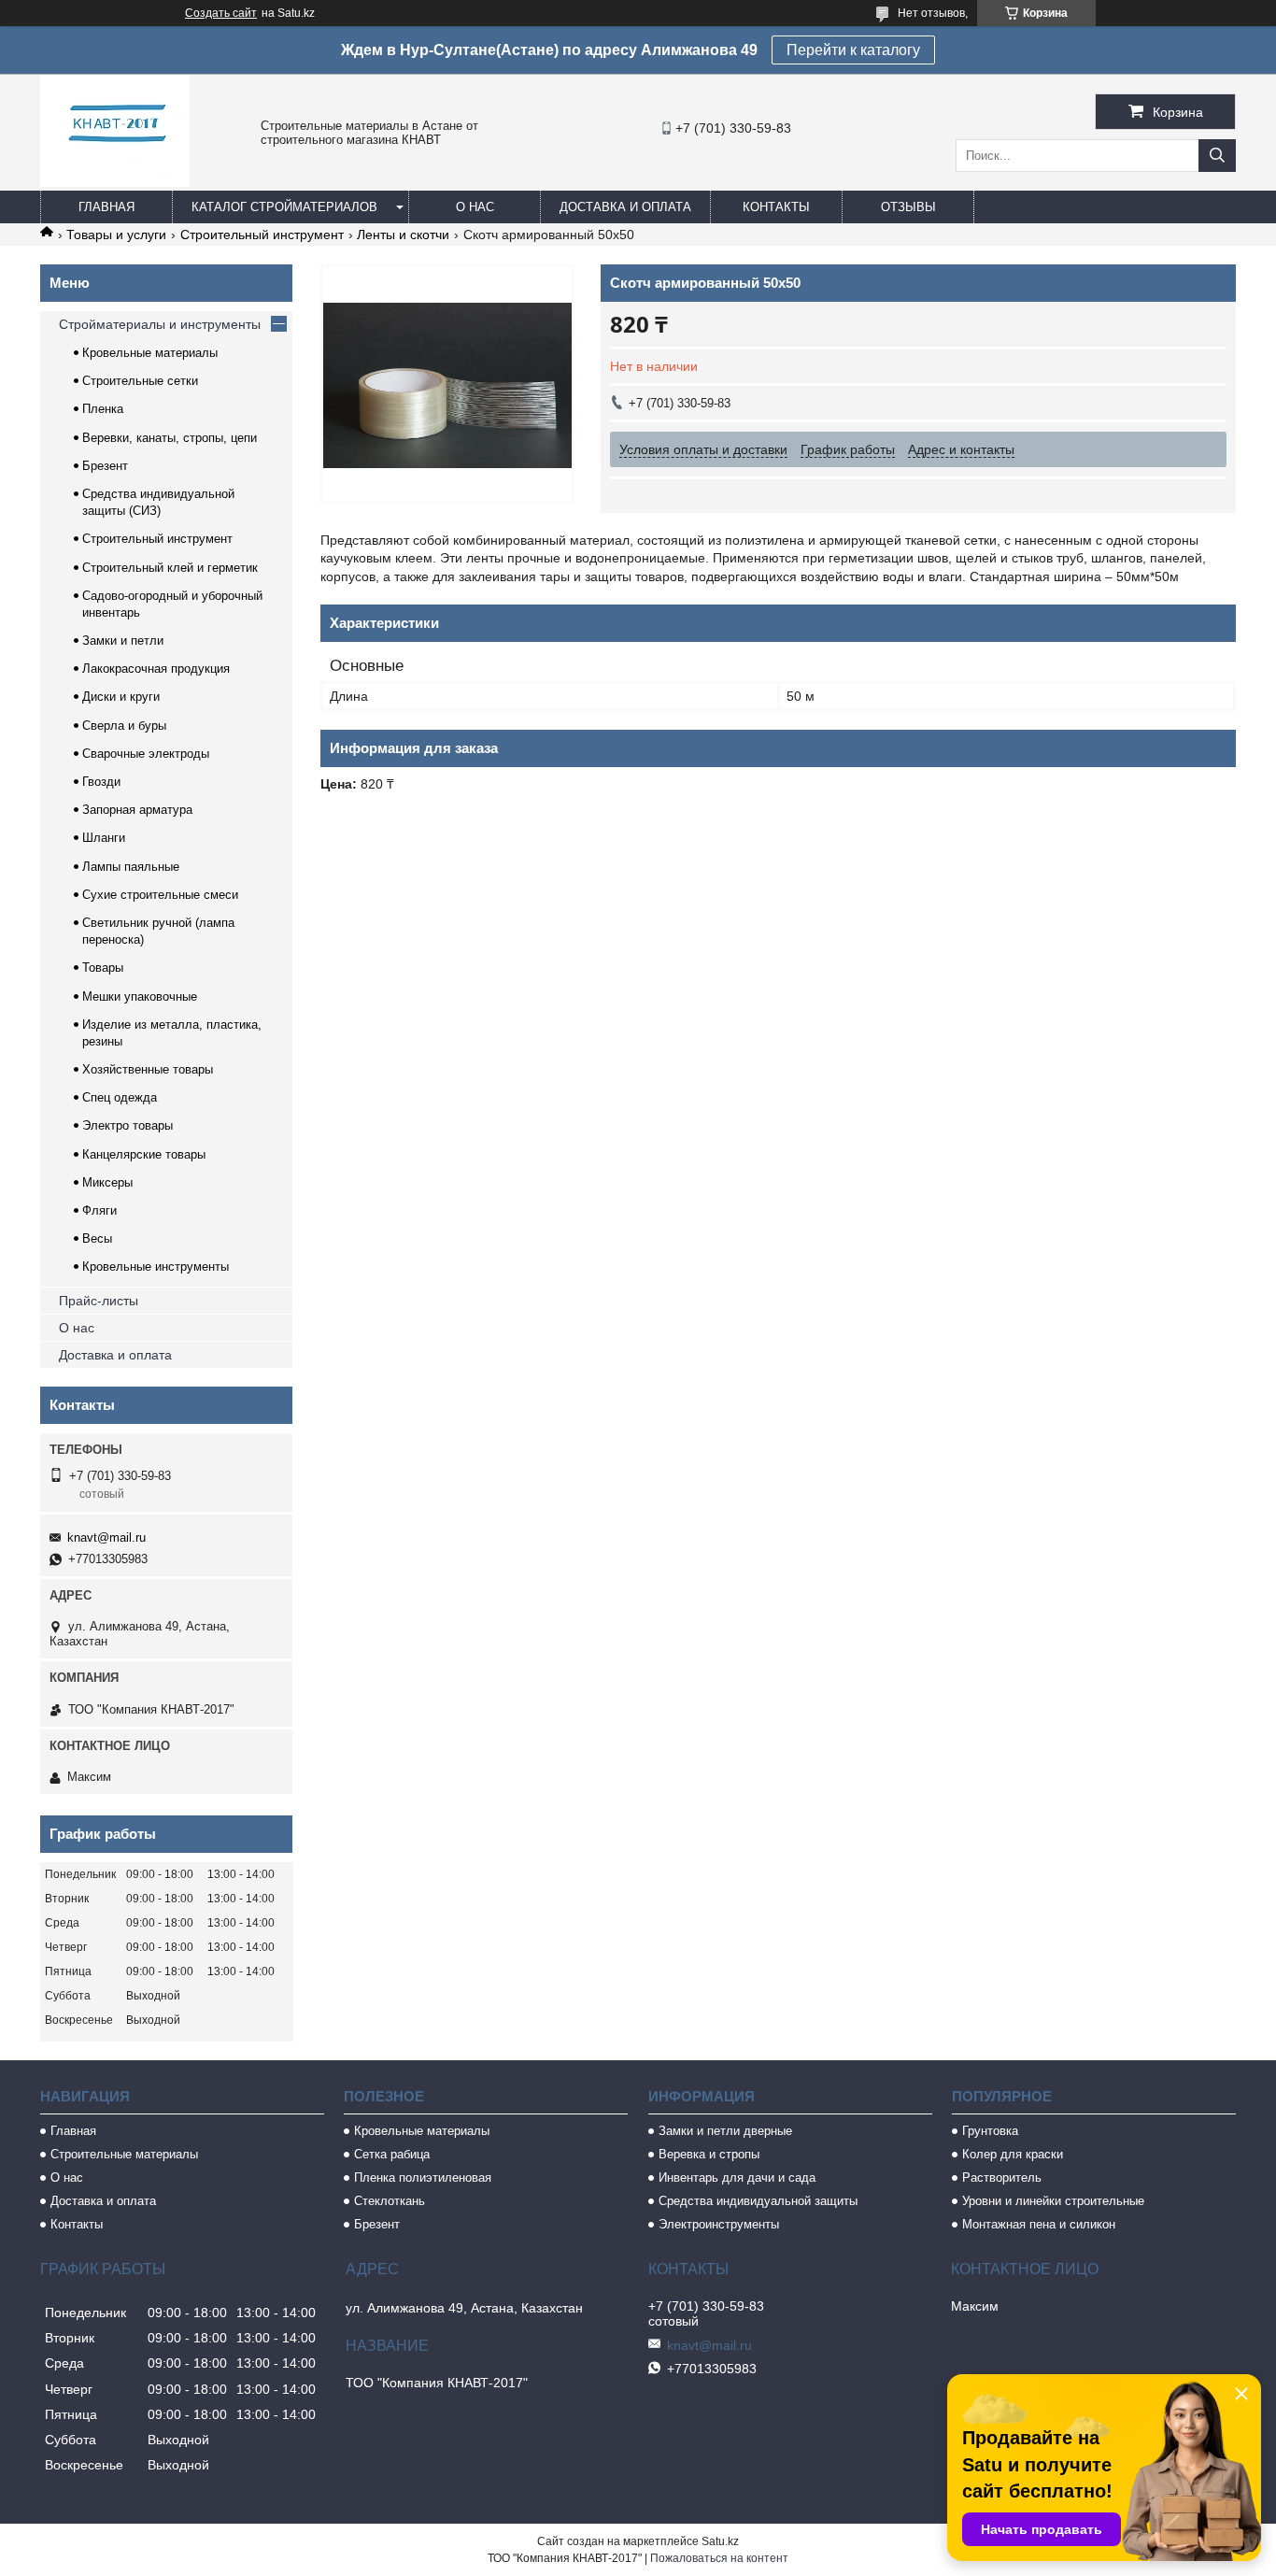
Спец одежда (120, 1097)
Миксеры (107, 1182)
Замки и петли (123, 640)
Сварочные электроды (146, 754)
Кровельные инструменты (156, 1267)
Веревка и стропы (709, 2154)
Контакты (776, 207)
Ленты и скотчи (403, 235)
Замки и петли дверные (725, 2131)
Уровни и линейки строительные (1053, 2201)
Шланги (104, 838)
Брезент (105, 466)
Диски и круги (121, 697)
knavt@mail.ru (106, 1537)
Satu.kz (720, 2541)
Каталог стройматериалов (284, 207)
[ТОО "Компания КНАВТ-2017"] (115, 182)
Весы (97, 1238)
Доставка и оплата (625, 207)
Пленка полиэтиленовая (423, 2178)
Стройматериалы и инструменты (160, 324)
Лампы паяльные (131, 867)
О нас (475, 207)
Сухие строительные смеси (160, 895)
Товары (103, 968)
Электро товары (128, 1125)
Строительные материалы (124, 2154)
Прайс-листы (99, 1301)
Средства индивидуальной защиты (758, 2201)
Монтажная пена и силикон (1039, 2224)
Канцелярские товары (144, 1154)
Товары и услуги (116, 235)
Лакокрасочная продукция (156, 669)
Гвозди (101, 782)
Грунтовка (990, 2131)
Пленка (103, 409)
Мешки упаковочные (140, 996)
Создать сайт (221, 13)
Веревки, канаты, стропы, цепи (170, 438)
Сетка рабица (392, 2154)
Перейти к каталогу (853, 50)
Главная (106, 207)
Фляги (99, 1210)
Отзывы (908, 207)
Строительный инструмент (262, 235)
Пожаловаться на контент (719, 2558)
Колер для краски (1013, 2154)
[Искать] (1217, 156)
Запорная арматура (137, 810)
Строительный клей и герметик (170, 568)
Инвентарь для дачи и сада (737, 2178)
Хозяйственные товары (148, 1069)
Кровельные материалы (150, 353)
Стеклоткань (390, 2201)
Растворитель (1002, 2178)
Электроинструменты (719, 2224)
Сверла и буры (124, 726)
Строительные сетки (140, 381)
